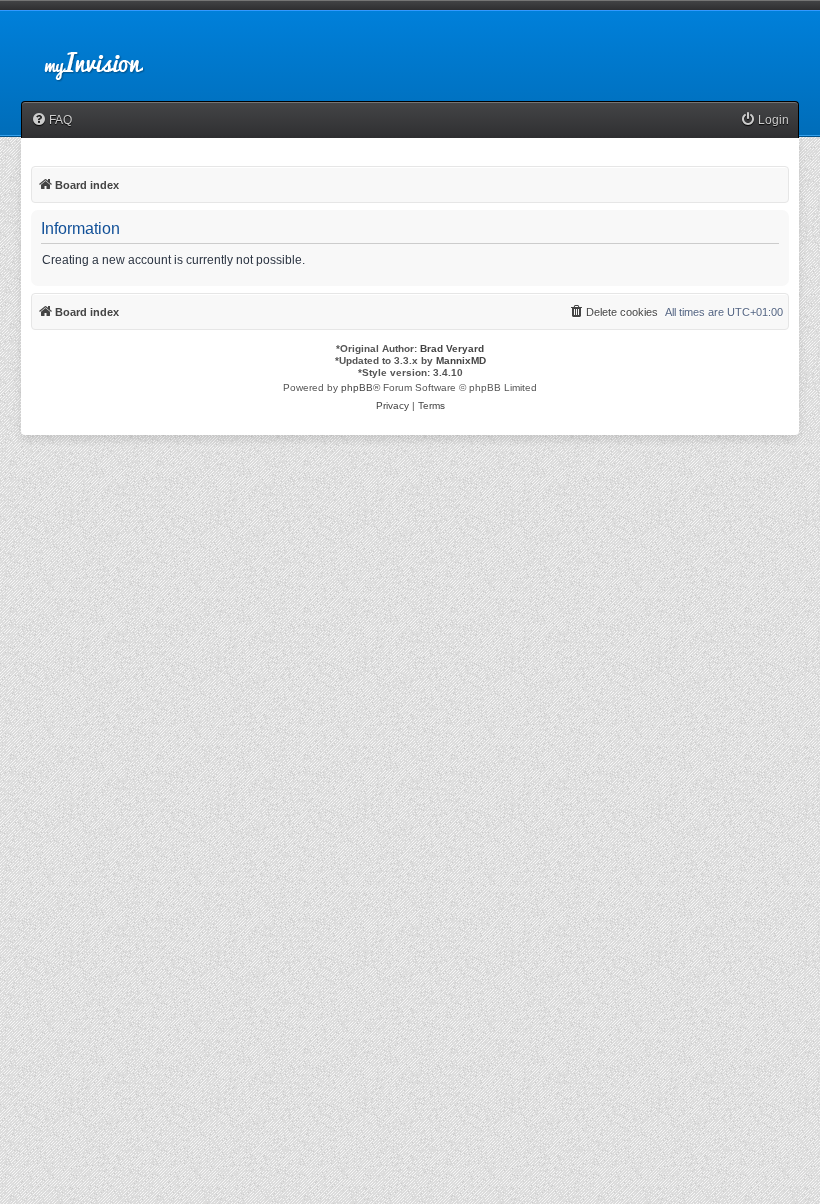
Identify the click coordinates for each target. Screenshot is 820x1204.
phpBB (357, 387)
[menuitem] (51, 120)
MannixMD (461, 360)
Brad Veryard (452, 348)
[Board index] (110, 54)
